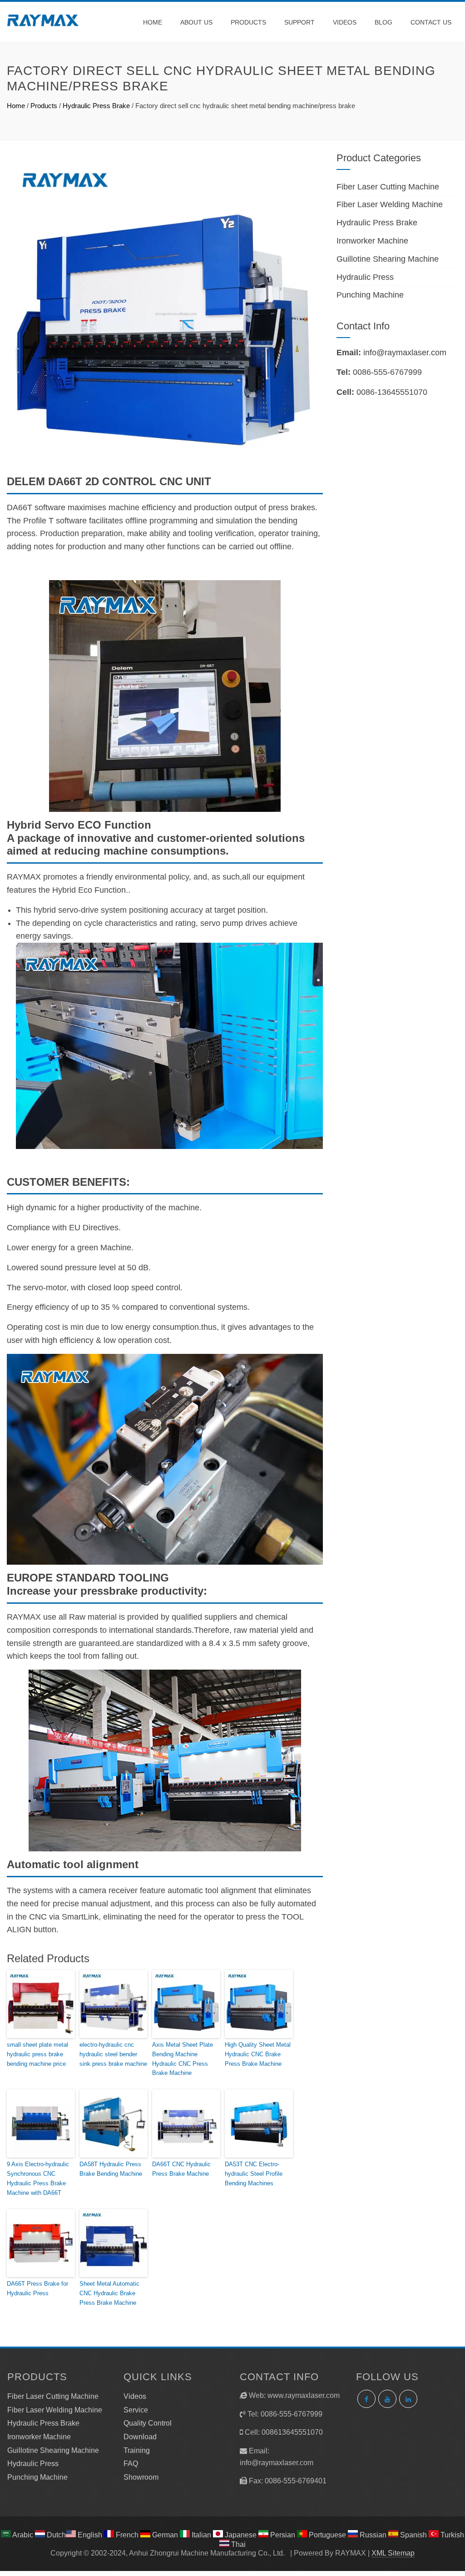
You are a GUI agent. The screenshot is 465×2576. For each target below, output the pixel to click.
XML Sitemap (393, 2553)
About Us (196, 22)
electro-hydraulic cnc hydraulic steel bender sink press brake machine (113, 2054)
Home (153, 22)
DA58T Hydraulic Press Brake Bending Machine (111, 2169)
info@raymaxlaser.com (405, 353)
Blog (383, 22)
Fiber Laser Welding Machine (390, 204)
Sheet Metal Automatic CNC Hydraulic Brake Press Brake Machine (109, 2293)
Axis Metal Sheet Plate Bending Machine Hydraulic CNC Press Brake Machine (183, 2059)
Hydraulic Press (365, 277)
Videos (345, 22)
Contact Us (431, 22)
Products (248, 22)
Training (137, 2450)
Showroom (141, 2477)
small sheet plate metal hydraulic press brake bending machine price (37, 2054)
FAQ (131, 2464)
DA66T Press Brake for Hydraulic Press (37, 2288)
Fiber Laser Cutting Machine (388, 187)
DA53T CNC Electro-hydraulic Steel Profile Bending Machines (254, 2174)
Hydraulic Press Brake (96, 106)
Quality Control (148, 2423)
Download (140, 2437)
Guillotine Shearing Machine (388, 259)
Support (299, 22)
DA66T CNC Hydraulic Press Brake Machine (181, 2169)
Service (136, 2410)
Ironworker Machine (372, 241)
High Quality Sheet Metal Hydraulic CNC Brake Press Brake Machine (258, 2054)
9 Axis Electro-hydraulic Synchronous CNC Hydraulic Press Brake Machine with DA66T (38, 2178)
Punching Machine (370, 295)
